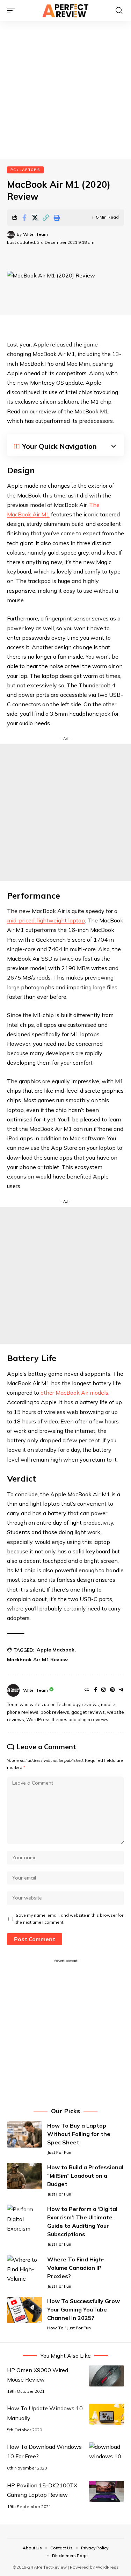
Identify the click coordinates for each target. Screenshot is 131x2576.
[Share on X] (35, 218)
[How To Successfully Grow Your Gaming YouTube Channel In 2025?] (24, 2310)
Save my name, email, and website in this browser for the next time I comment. (70, 1919)
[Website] (87, 1690)
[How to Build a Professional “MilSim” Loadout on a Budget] (24, 2176)
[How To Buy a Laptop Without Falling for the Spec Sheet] (24, 2134)
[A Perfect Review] (66, 11)
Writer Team (35, 234)
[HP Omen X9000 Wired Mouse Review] (107, 2376)
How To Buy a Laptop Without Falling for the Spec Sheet (79, 2134)
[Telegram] (121, 1690)
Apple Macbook (56, 1650)
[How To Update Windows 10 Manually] (107, 2414)
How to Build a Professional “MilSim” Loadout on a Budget (85, 2176)
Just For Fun (59, 2152)
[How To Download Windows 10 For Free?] (107, 2453)
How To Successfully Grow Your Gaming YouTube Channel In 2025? (83, 2309)
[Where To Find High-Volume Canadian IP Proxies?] (24, 2268)
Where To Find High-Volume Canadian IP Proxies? (76, 2268)
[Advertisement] (65, 90)
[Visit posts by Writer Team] (11, 235)
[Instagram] (103, 1690)
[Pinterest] (112, 1690)
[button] (13, 11)
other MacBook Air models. (75, 1393)
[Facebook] (96, 1690)
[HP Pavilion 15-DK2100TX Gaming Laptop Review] (107, 2491)
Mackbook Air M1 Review (37, 1660)
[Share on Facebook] (24, 218)
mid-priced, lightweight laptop (46, 920)
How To (55, 2328)
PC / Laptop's (25, 170)
